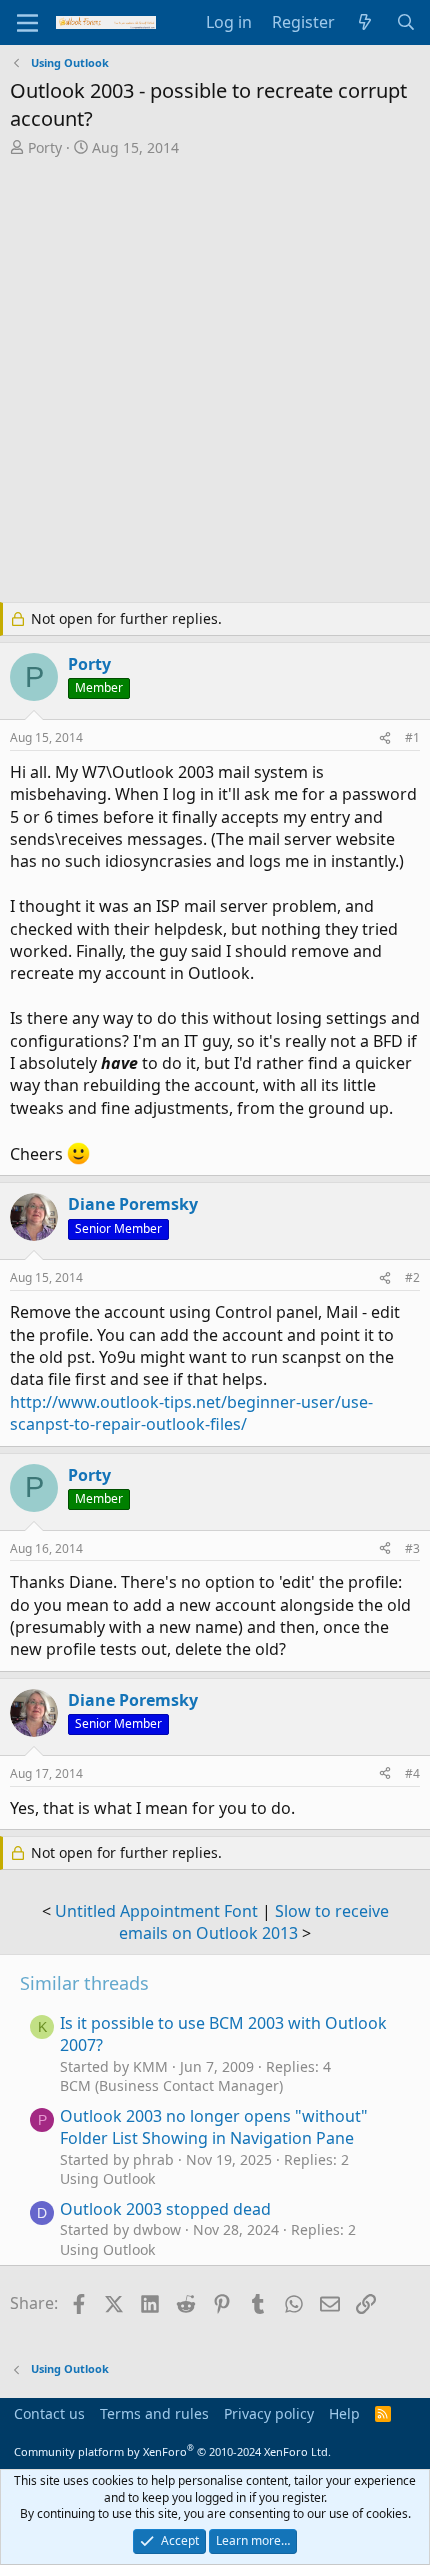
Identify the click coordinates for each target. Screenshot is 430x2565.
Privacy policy (269, 2413)
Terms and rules (154, 2413)
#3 (412, 1548)
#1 (412, 737)
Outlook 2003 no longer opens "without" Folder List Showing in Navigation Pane (214, 2127)
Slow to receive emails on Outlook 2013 (254, 1922)
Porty (45, 147)
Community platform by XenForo (172, 2451)
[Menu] (27, 23)
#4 (412, 1773)
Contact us (49, 2413)
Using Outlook (107, 2178)
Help (344, 2413)
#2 (412, 1277)
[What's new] (365, 22)
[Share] (385, 738)
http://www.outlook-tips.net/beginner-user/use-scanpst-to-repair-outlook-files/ (191, 1413)
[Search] (405, 22)
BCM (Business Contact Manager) (171, 2085)
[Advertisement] (215, 382)
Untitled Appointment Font (156, 1911)
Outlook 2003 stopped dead (165, 2209)
